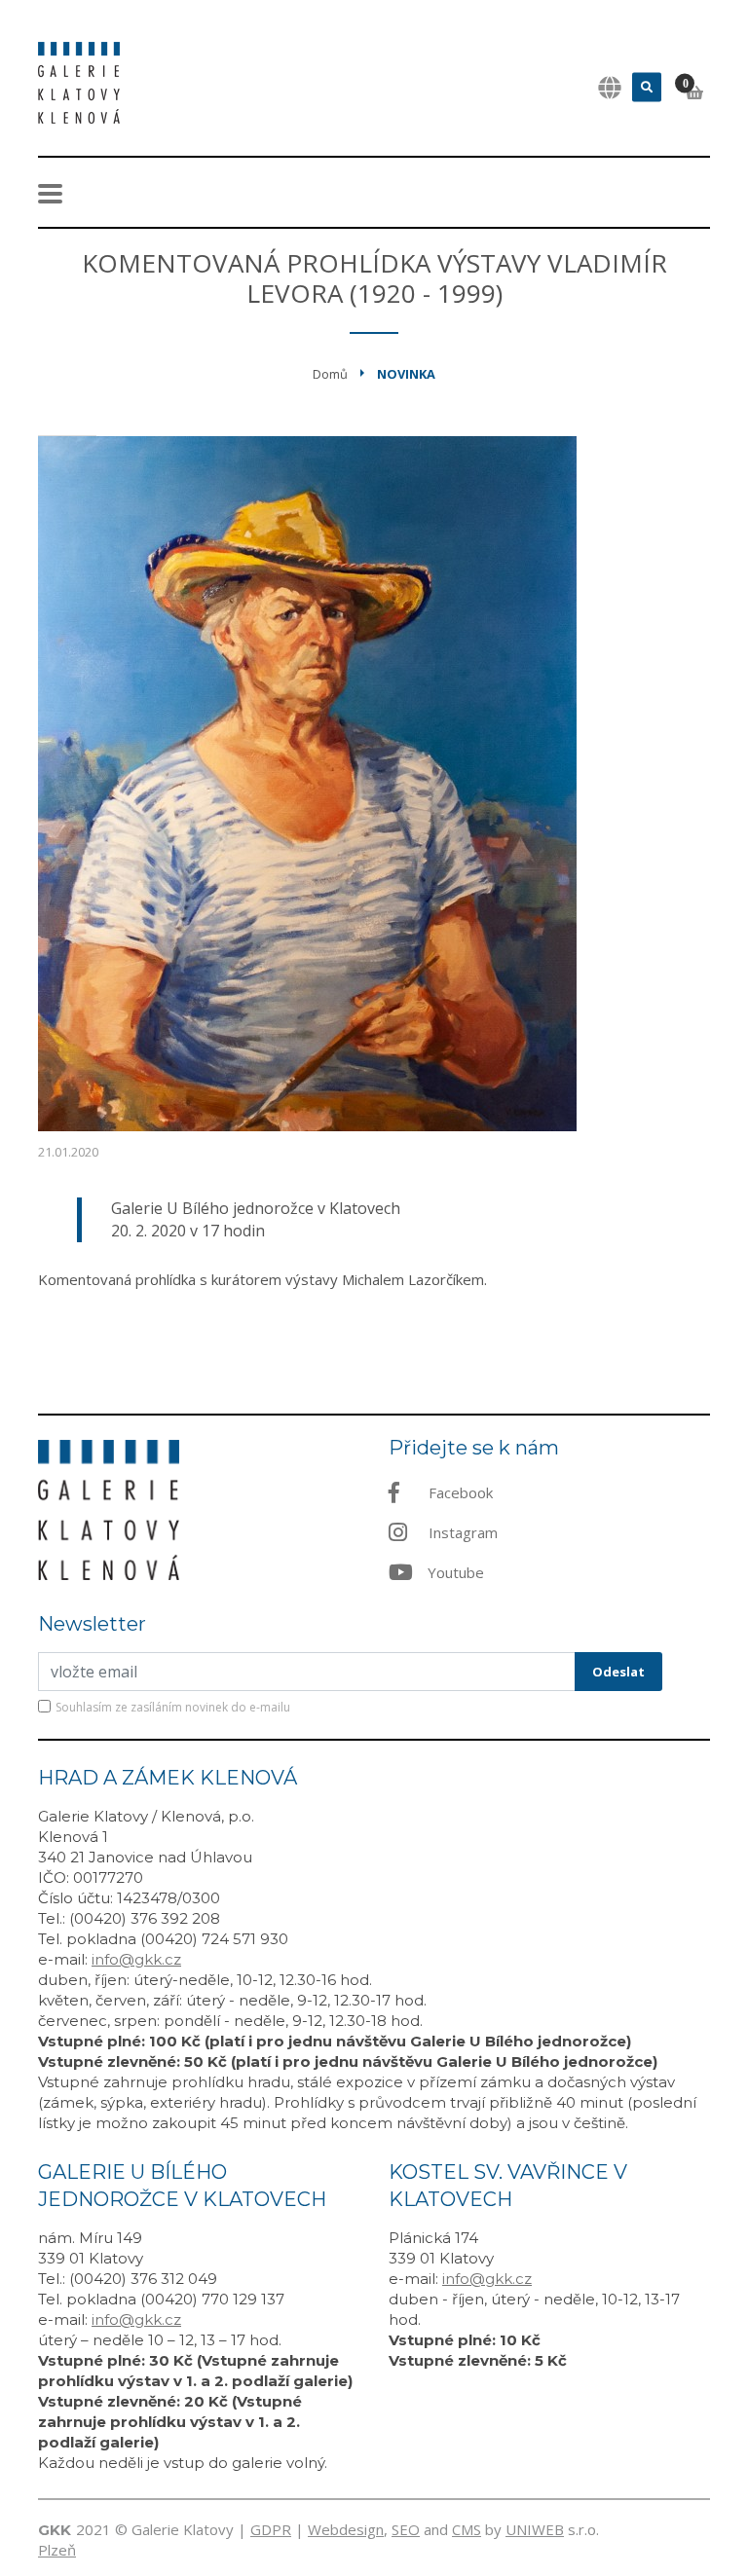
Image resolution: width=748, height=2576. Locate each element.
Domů (330, 374)
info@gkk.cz (136, 1959)
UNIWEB (535, 2529)
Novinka (406, 374)
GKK (55, 2530)
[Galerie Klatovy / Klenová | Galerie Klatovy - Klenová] (79, 81)
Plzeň (57, 2550)
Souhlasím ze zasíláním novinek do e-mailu (173, 1707)
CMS (467, 2529)
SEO (406, 2529)
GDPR (271, 2529)
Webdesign (346, 2529)
